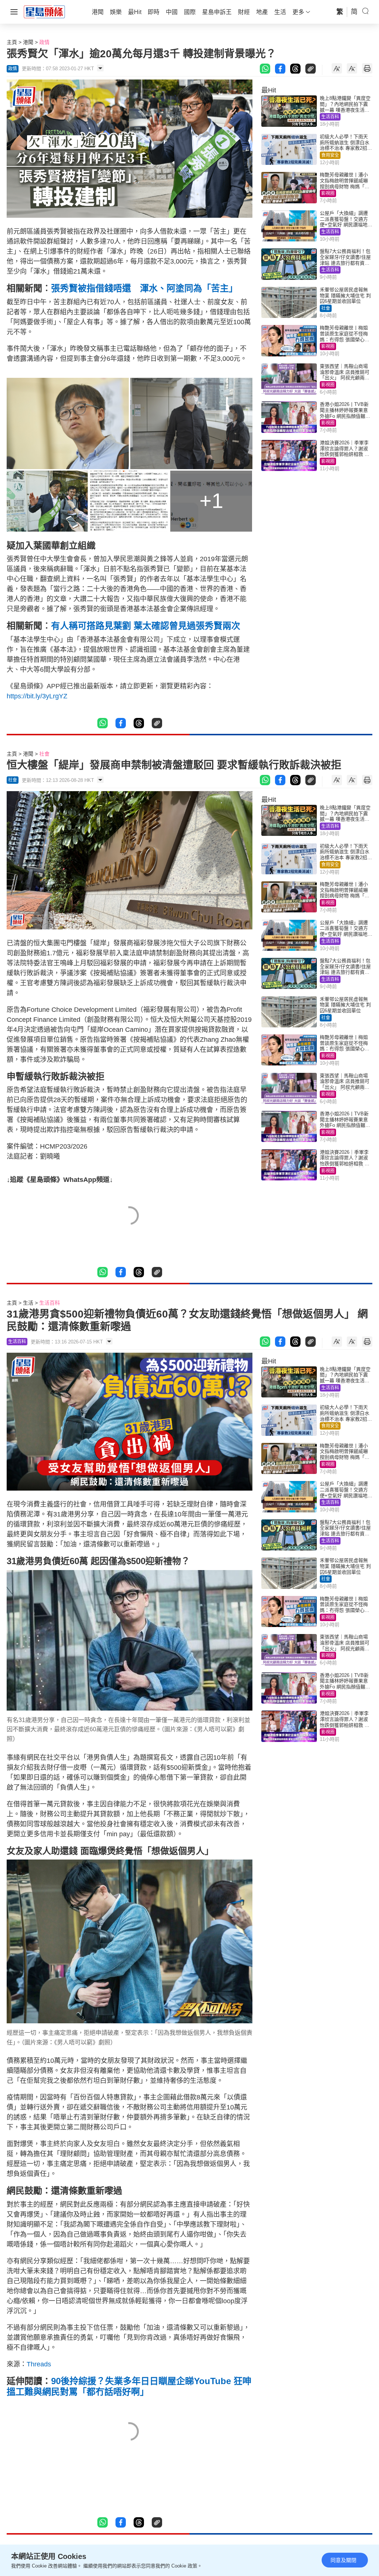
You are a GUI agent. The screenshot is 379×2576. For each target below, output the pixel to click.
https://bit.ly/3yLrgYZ (37, 696)
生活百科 (330, 117)
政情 (44, 42)
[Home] (44, 11)
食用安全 (330, 155)
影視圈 (328, 193)
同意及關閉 (343, 2560)
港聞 (28, 42)
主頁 (12, 42)
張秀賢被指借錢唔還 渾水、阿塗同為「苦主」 (144, 288)
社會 (326, 308)
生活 (28, 1303)
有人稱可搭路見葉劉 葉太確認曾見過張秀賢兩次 (146, 626)
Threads (39, 2364)
